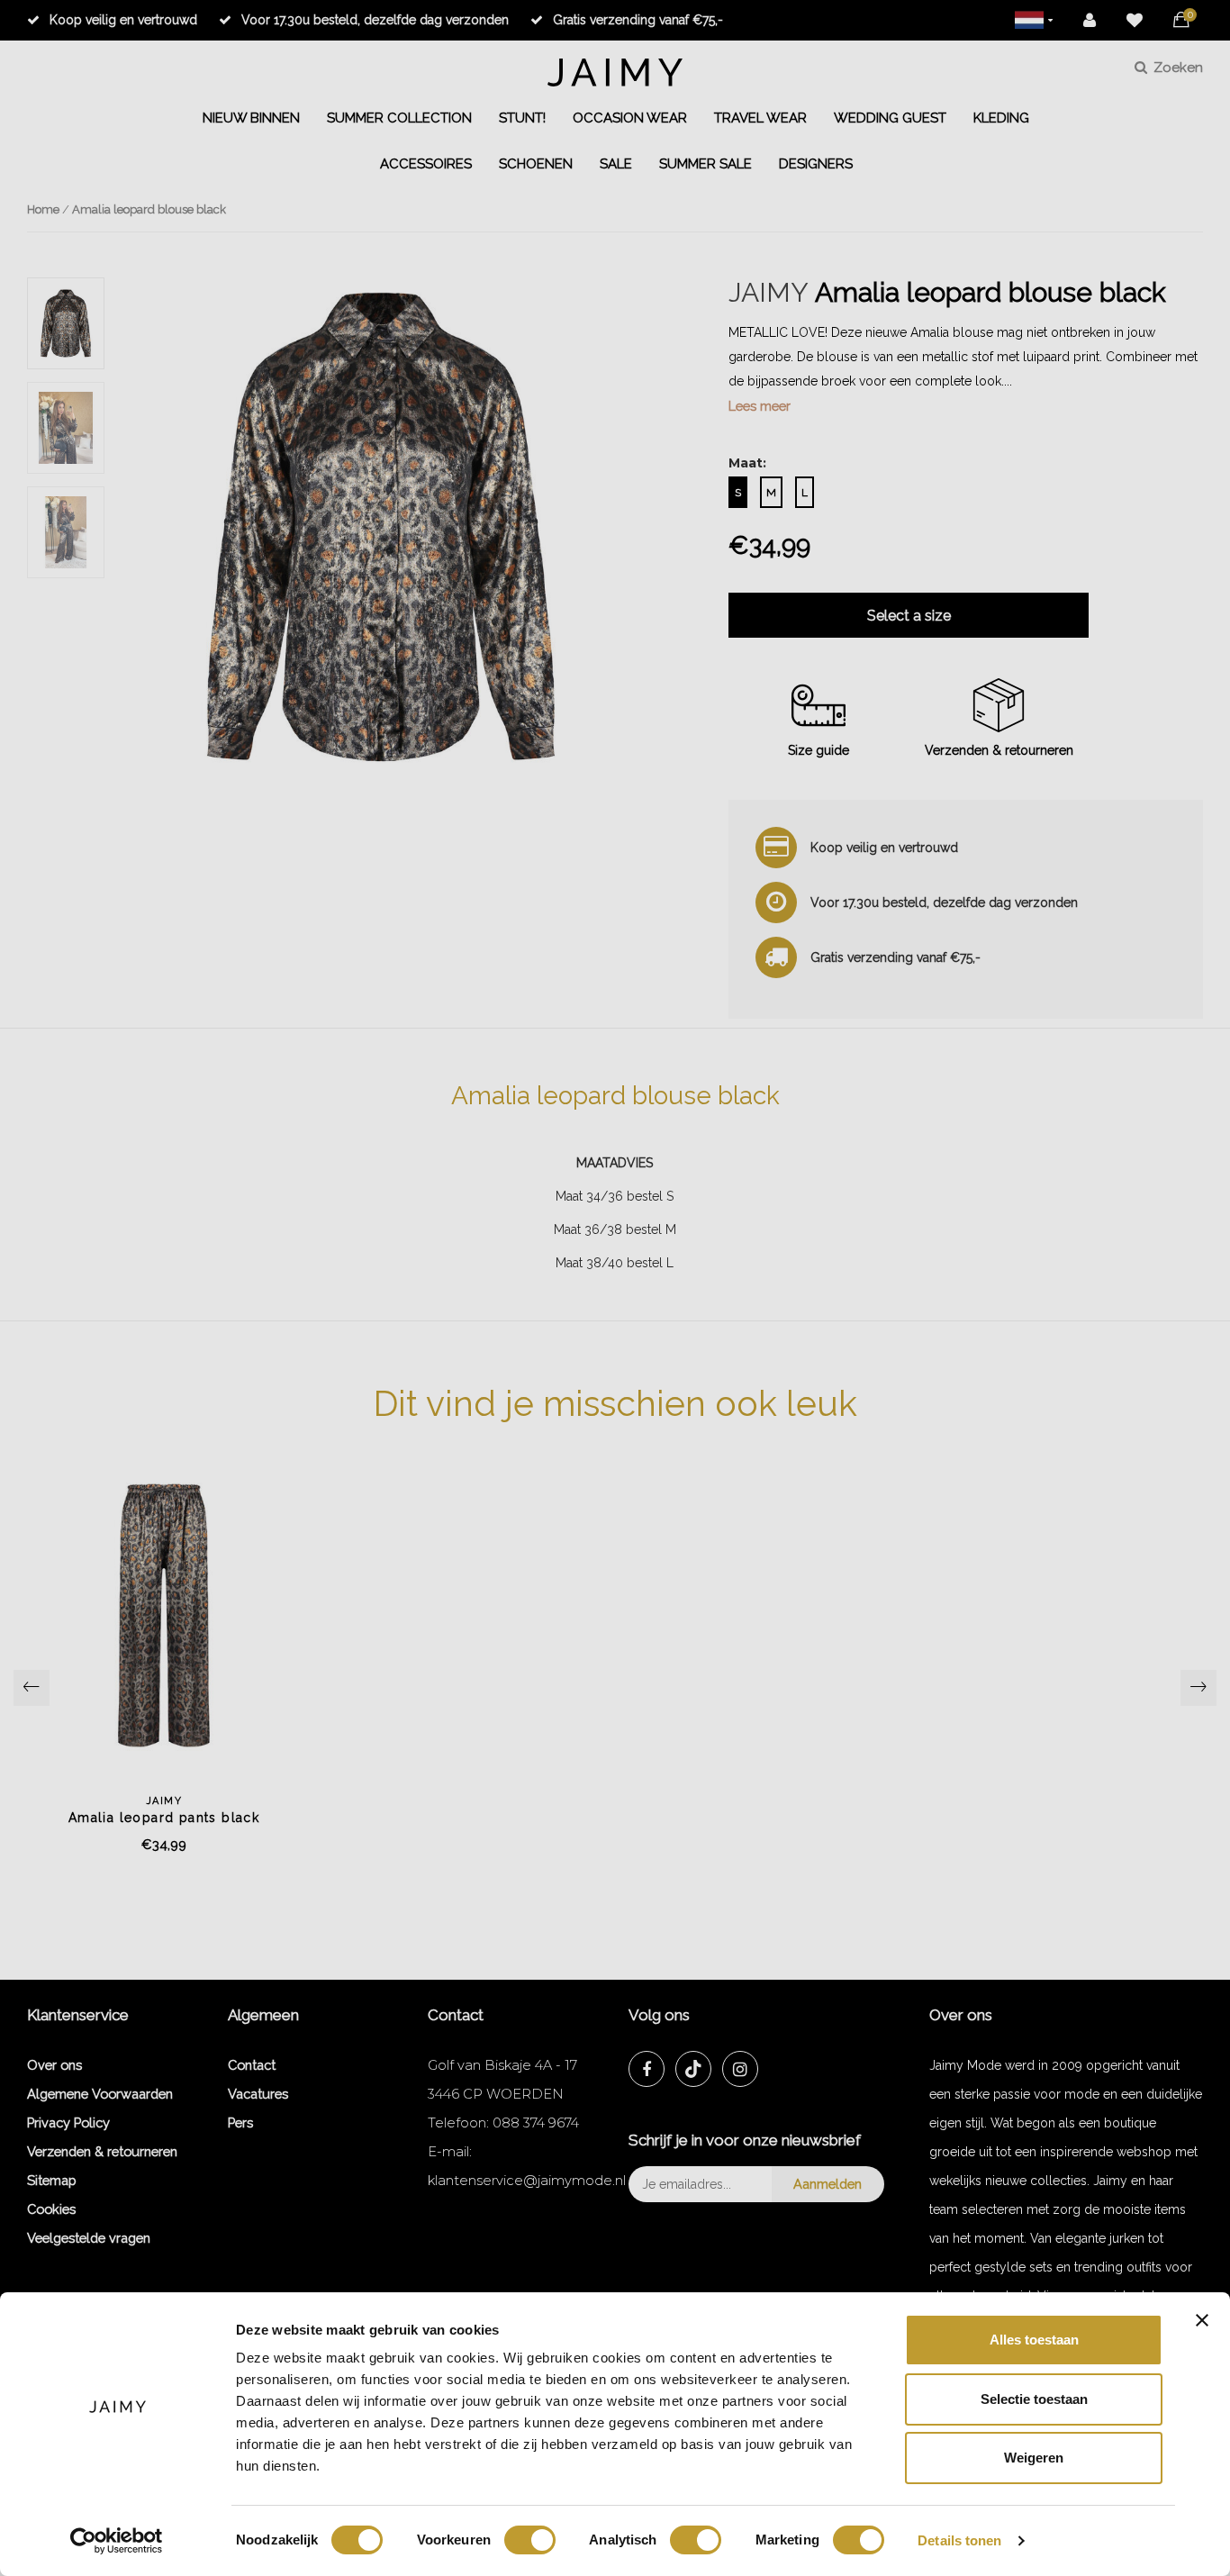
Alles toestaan (1034, 2340)
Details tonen (959, 2540)
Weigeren (1034, 2458)
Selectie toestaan (1034, 2399)
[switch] (530, 2540)
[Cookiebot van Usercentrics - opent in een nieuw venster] (117, 2541)
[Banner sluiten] (1202, 2320)
